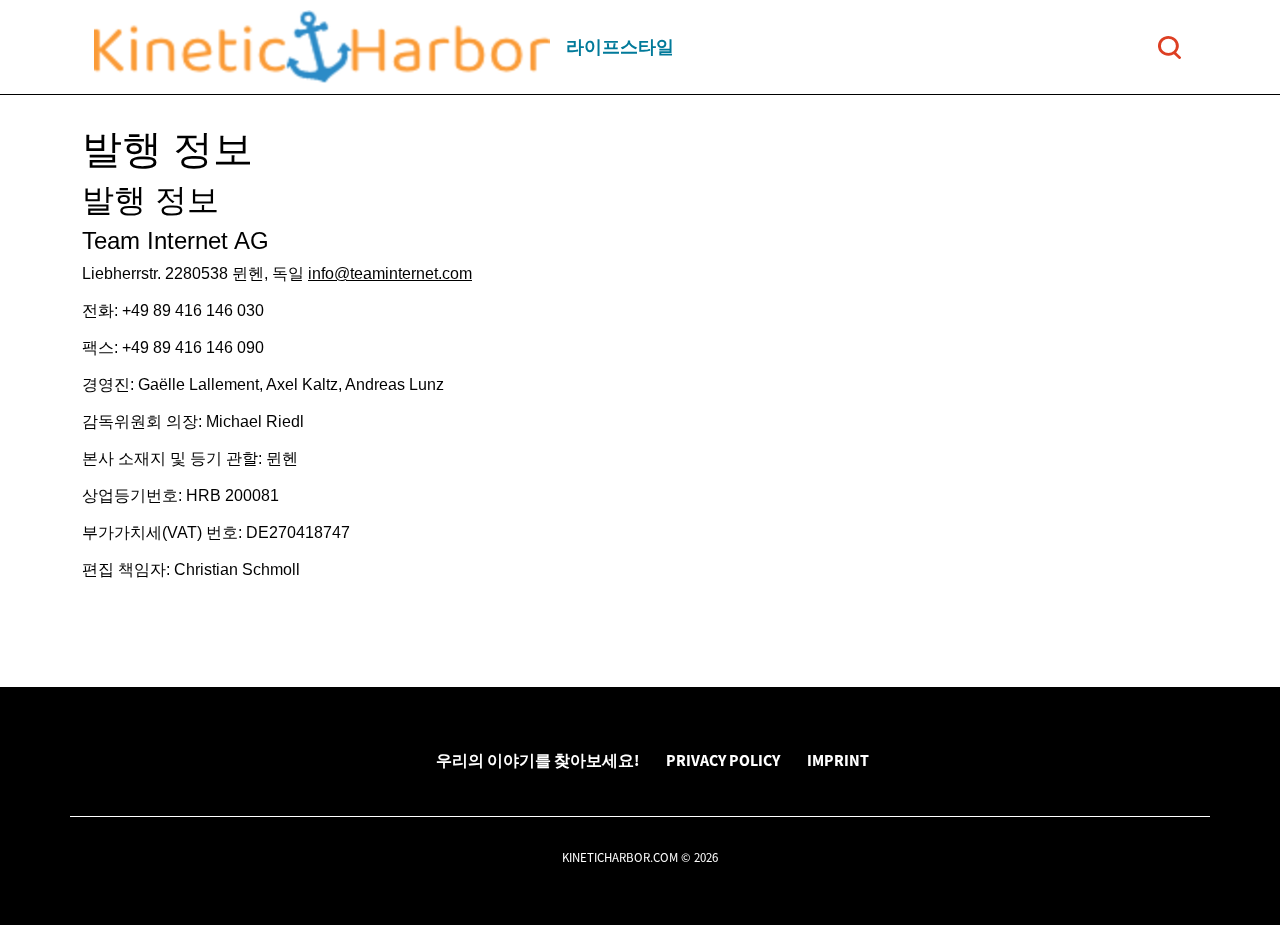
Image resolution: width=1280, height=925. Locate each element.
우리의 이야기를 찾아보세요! (537, 760)
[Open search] (1169, 47)
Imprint (838, 760)
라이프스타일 (620, 46)
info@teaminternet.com (390, 273)
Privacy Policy (723, 760)
